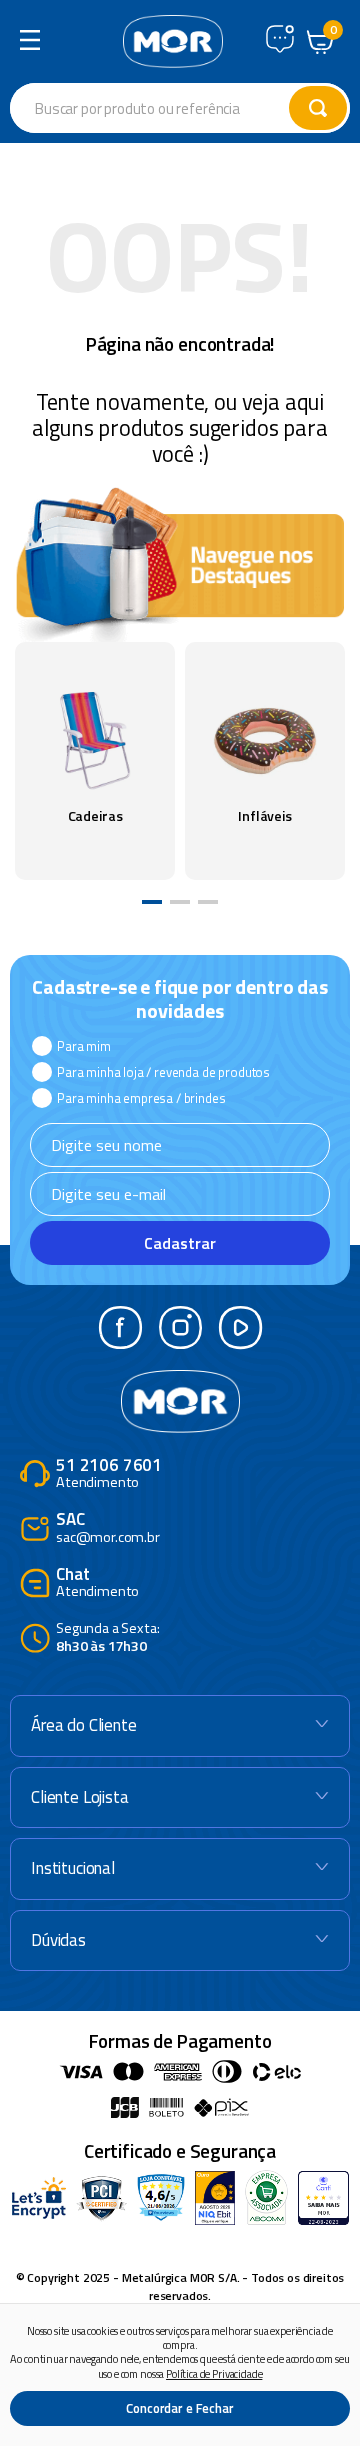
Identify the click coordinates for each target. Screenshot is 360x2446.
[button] (152, 902)
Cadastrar (180, 1243)
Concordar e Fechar (179, 2408)
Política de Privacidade (214, 2374)
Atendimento (109, 1474)
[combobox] (180, 108)
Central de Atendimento (280, 39)
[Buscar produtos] (318, 108)
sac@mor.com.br (108, 1528)
